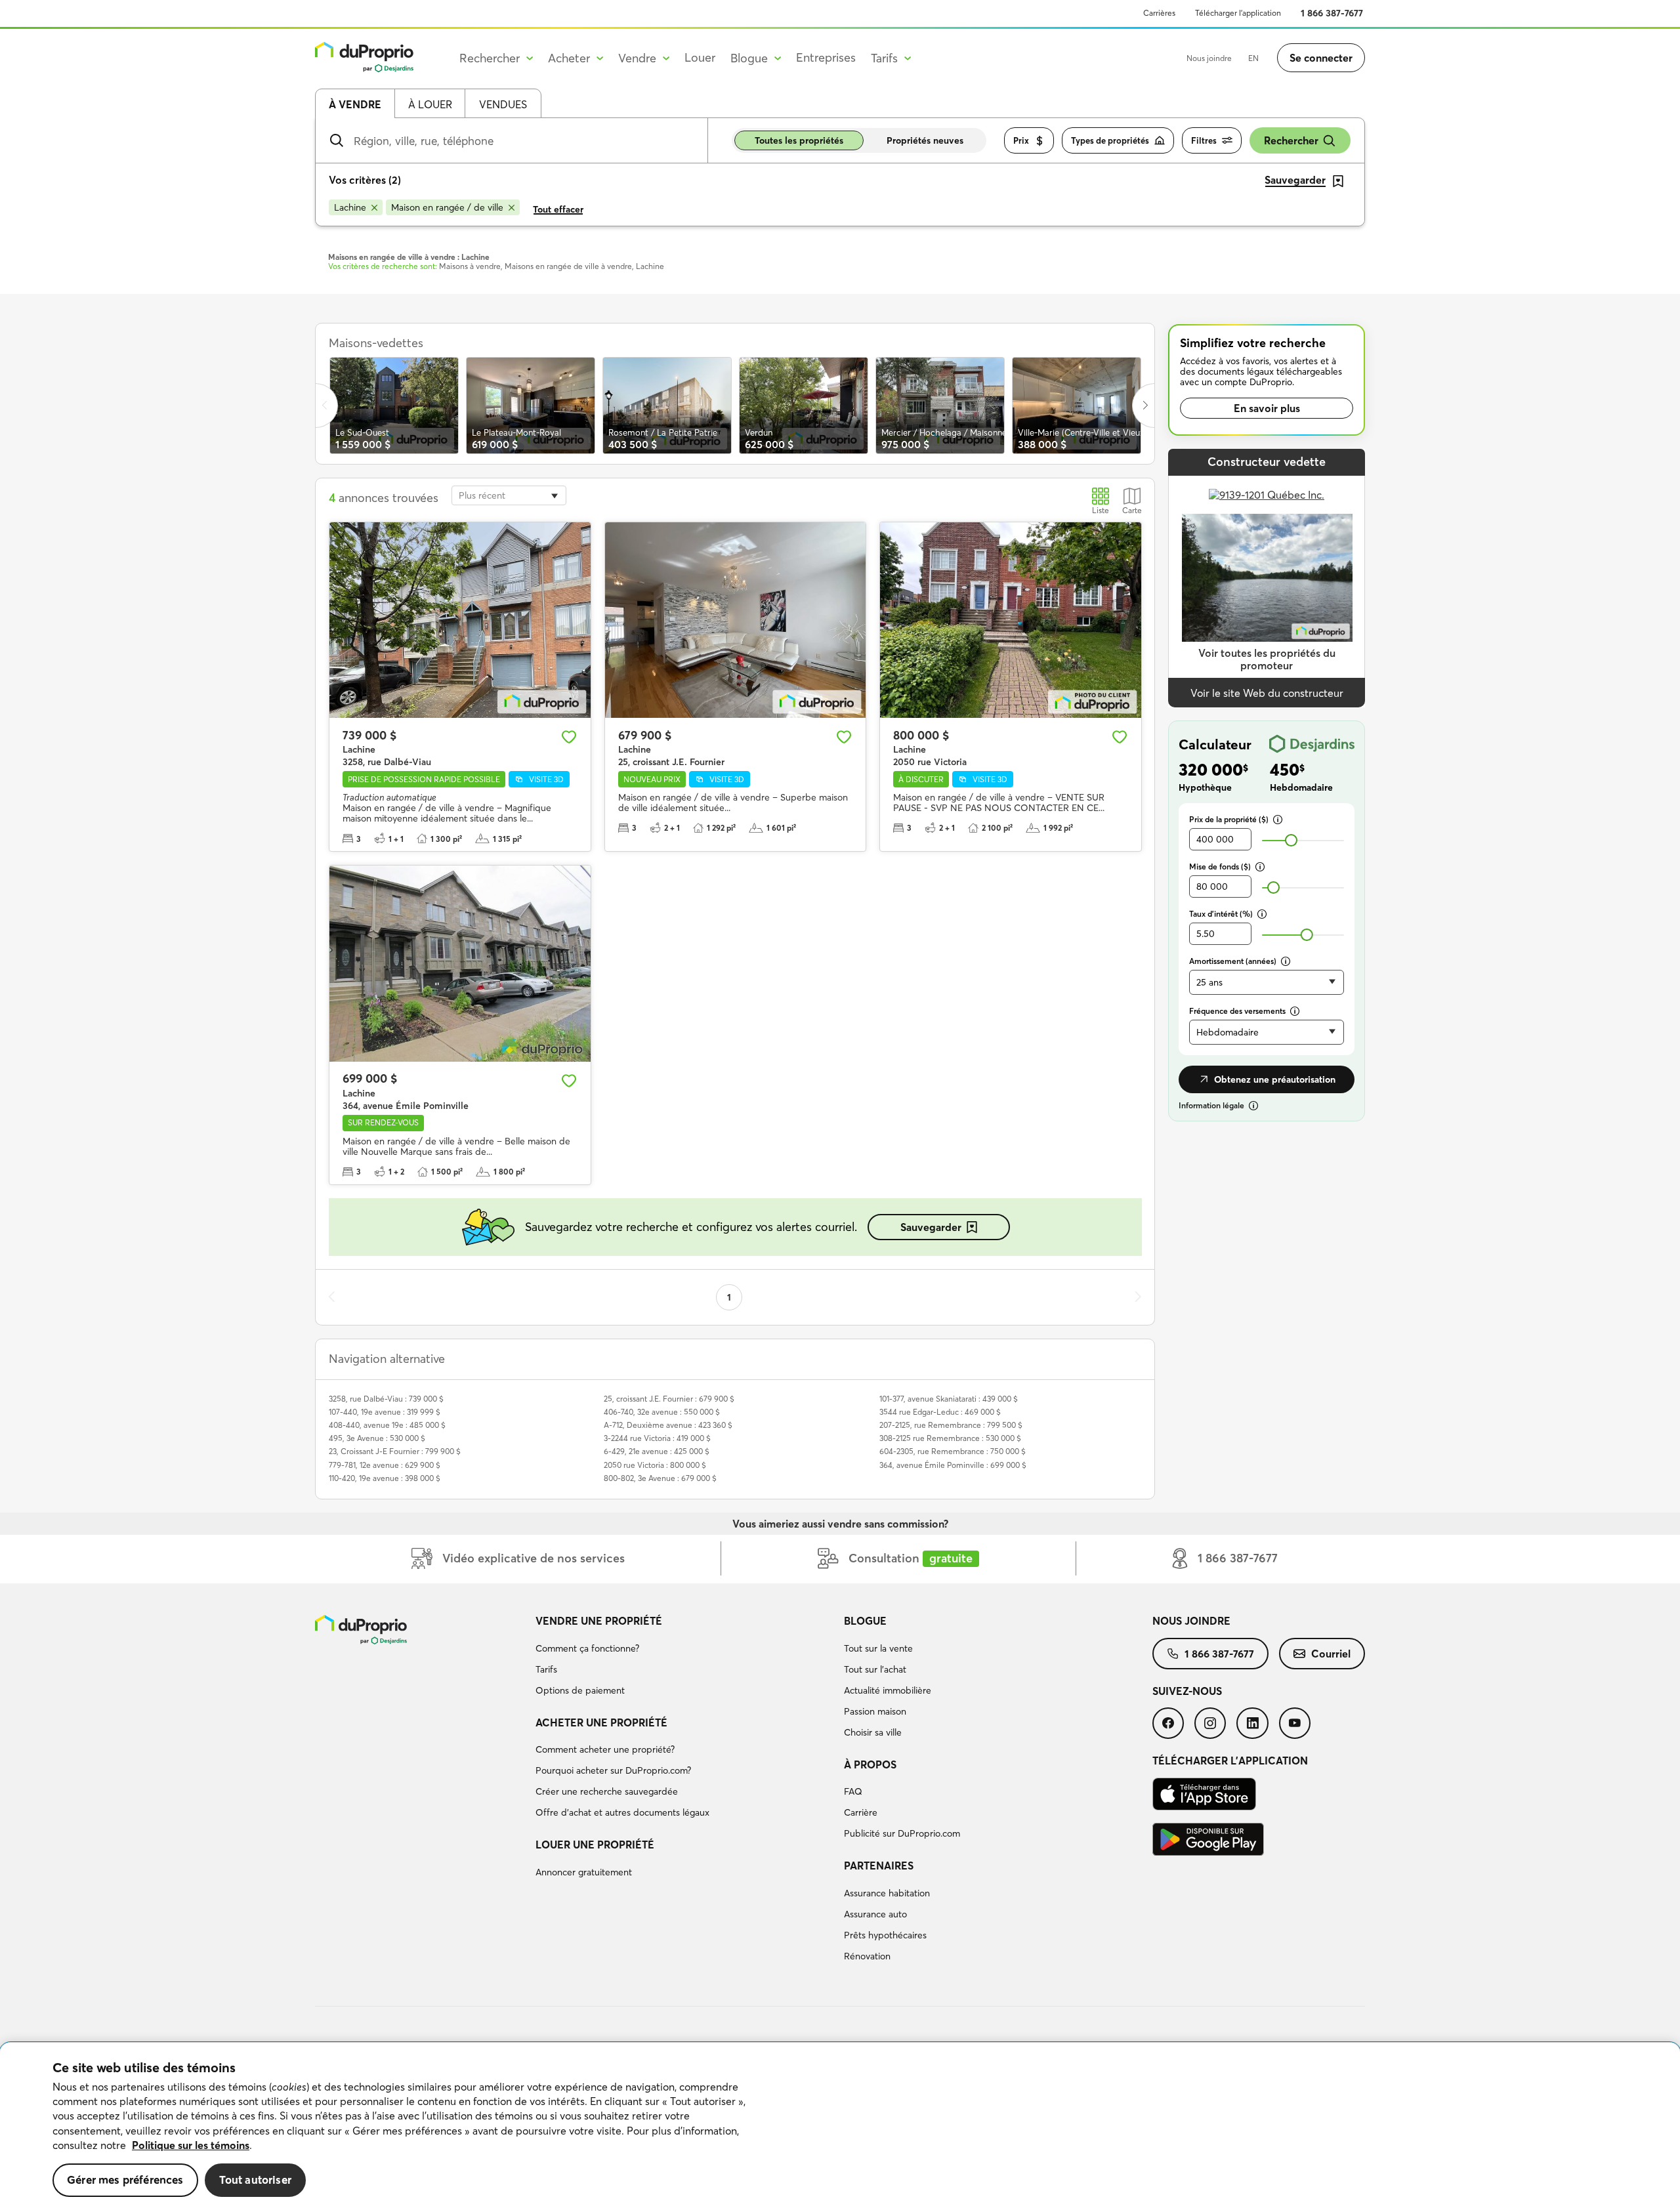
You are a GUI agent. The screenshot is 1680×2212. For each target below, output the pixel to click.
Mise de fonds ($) (1220, 866)
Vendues (503, 104)
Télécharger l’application (1238, 13)
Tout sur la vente (878, 1648)
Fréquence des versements (1237, 1011)
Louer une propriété (595, 1845)
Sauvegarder (931, 1227)
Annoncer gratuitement (584, 1872)
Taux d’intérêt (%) (1221, 914)
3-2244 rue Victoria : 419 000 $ (657, 1438)
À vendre (355, 104)
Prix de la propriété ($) (1229, 819)
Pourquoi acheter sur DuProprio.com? (613, 1770)
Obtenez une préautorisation (1275, 1079)
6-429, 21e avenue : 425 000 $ (657, 1451)
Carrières (1159, 13)
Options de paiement (580, 1690)
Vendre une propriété (599, 1621)
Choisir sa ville (873, 1732)
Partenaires (879, 1866)
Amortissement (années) (1233, 961)
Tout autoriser (255, 2180)
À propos (870, 1764)
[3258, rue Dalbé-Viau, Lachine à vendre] (460, 620)
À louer (430, 104)
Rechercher (1291, 140)
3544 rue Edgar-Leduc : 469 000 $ (940, 1412)
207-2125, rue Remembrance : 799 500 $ (951, 1425)
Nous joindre (1209, 58)
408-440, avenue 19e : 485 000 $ (387, 1425)
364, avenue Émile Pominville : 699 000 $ (953, 1465)
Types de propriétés (1110, 140)
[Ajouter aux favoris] (569, 737)
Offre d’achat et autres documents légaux (622, 1812)
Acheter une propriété (601, 1722)
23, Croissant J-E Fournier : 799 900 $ (395, 1451)
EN (1253, 58)
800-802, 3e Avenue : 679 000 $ (660, 1478)
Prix (1021, 140)
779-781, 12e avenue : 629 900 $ (385, 1465)
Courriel (1331, 1654)
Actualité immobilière (888, 1690)
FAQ (853, 1791)
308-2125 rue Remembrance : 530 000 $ (950, 1438)
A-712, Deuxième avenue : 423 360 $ (668, 1425)
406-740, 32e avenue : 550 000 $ (662, 1412)
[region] (840, 2127)
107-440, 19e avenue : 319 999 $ (385, 1412)
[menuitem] (684, 1658)
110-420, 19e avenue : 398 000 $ (385, 1478)
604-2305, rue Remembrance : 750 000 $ (953, 1451)
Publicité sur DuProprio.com (902, 1833)
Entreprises (826, 57)
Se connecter (1321, 58)
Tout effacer (558, 209)
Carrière (861, 1812)
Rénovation (867, 1956)
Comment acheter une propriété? (605, 1749)
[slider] (1291, 840)
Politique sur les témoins (191, 2145)
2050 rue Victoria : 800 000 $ (655, 1465)
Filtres (1204, 140)
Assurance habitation (887, 1893)
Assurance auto (875, 1914)
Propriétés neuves (925, 140)
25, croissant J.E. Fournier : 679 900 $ (669, 1399)
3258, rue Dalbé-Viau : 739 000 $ (386, 1399)
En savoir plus (1267, 408)
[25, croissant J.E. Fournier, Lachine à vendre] (736, 620)
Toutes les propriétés (799, 140)
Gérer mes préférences (125, 2180)
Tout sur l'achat (875, 1669)
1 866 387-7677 (1332, 13)
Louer (700, 57)
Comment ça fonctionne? (587, 1648)
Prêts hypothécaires (885, 1935)
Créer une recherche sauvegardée (607, 1791)
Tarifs (546, 1669)
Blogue (865, 1621)
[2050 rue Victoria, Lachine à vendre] (1011, 620)
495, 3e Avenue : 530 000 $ (377, 1438)
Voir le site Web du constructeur (1267, 693)
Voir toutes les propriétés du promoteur (1267, 659)
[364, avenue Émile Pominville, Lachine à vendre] (460, 963)
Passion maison (875, 1711)
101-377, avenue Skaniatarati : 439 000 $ (949, 1399)
